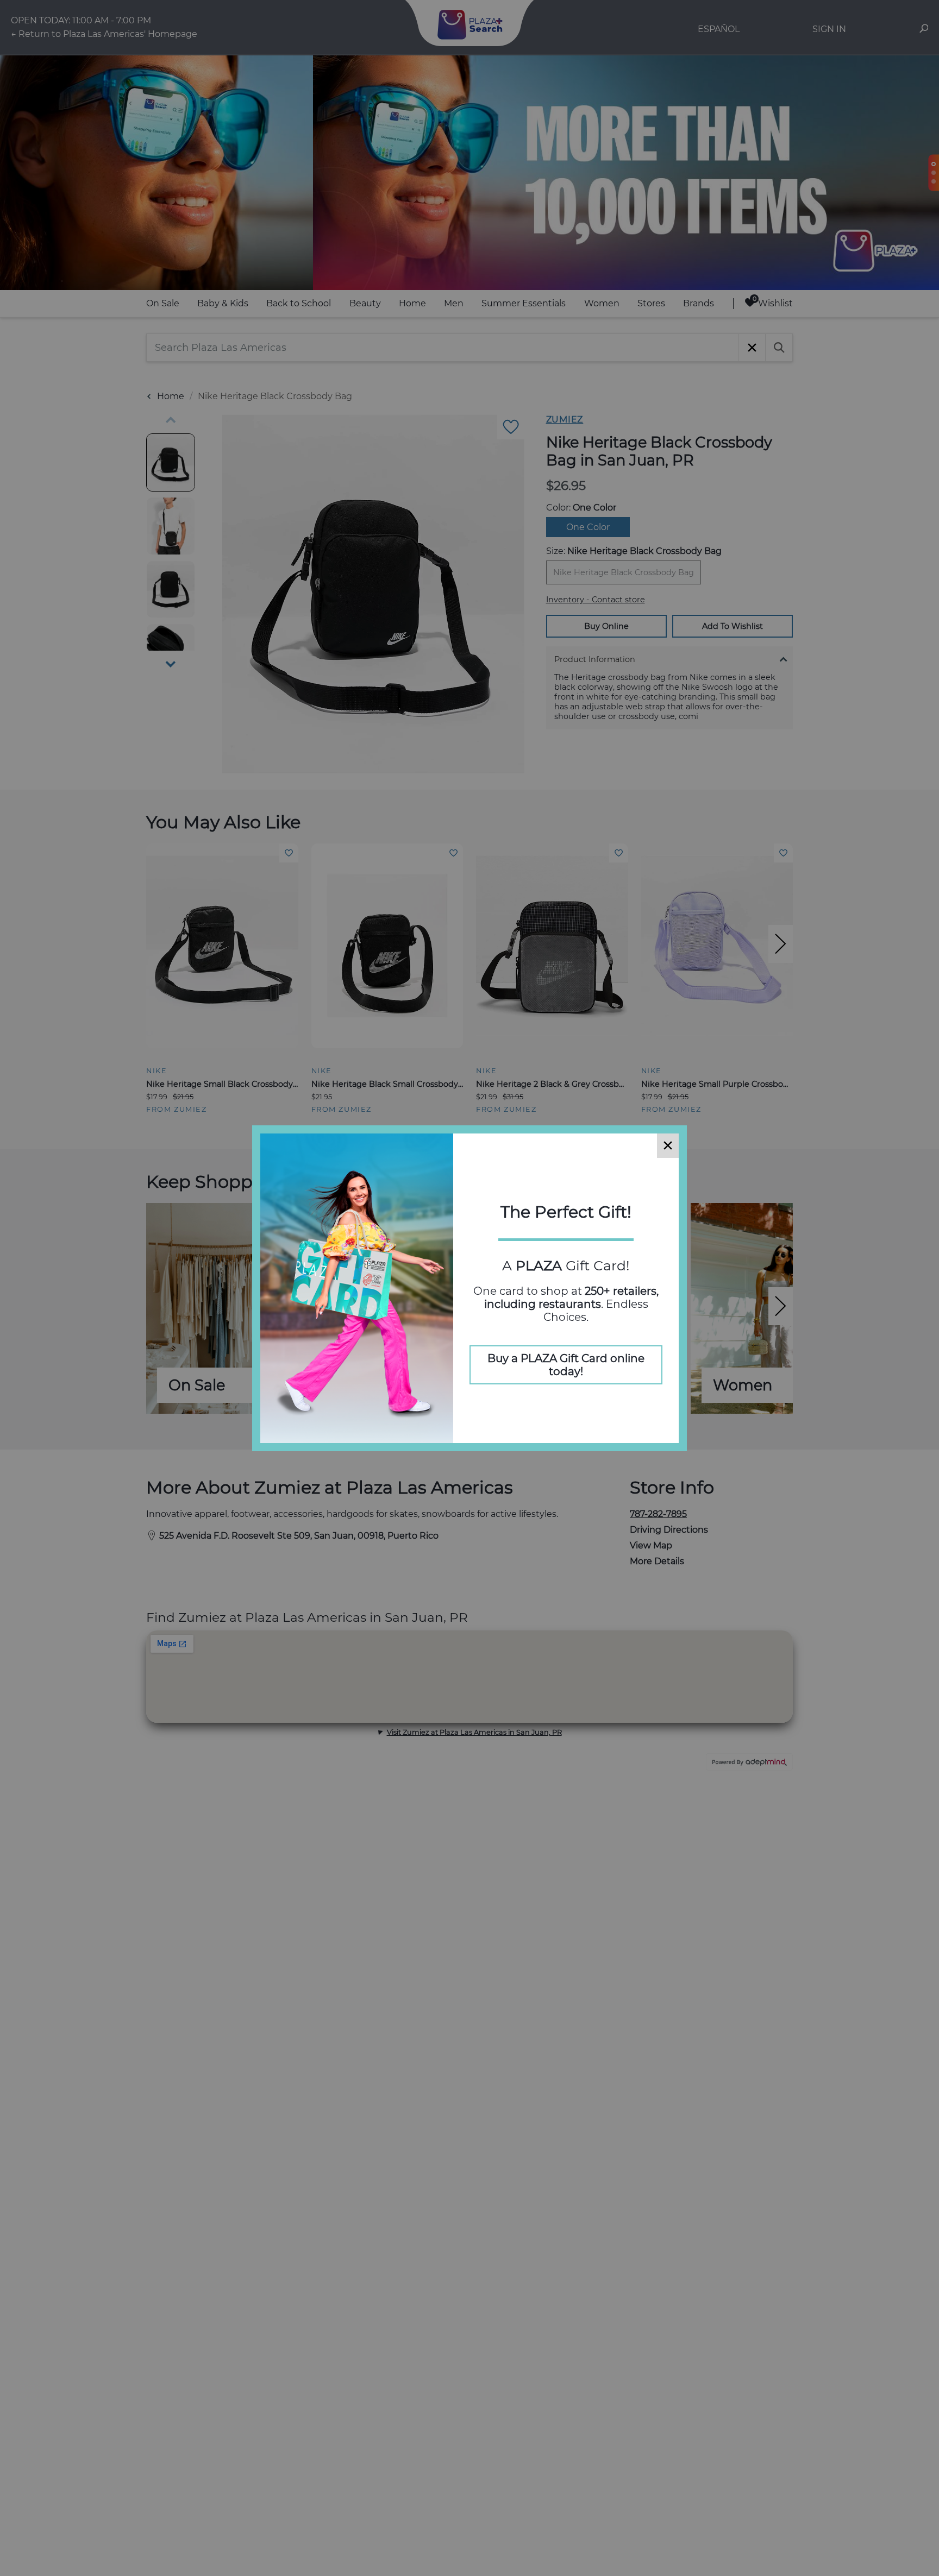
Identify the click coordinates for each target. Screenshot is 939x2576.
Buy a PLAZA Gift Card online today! (566, 1365)
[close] (668, 1146)
